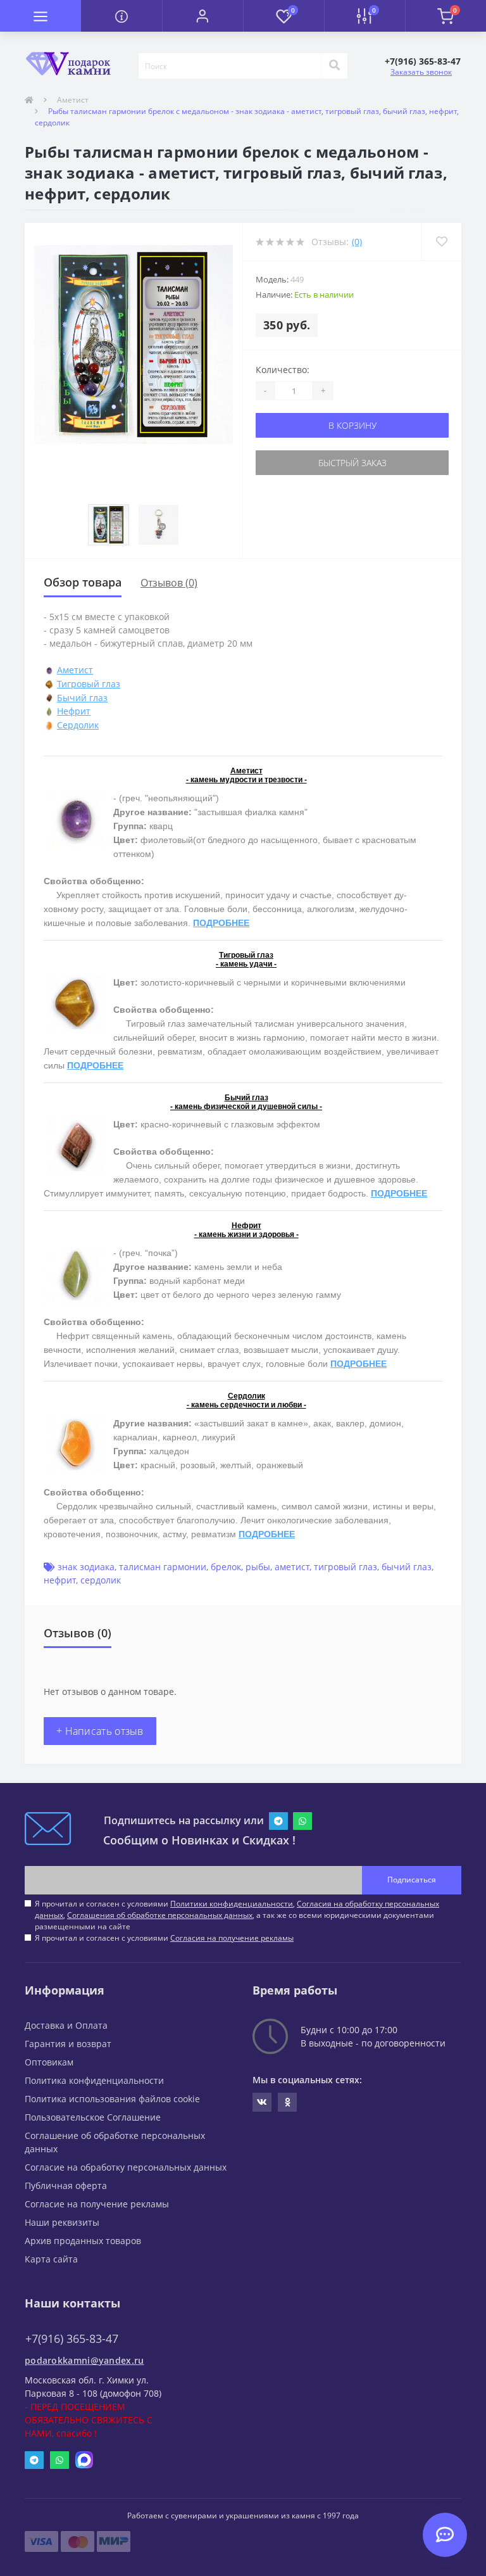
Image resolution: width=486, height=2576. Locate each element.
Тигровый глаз (89, 684)
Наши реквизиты (62, 2222)
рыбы (258, 1567)
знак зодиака (86, 1567)
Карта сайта (51, 2259)
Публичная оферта (66, 2186)
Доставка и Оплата (66, 2025)
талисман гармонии (163, 1567)
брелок (226, 1567)
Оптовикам (49, 2062)
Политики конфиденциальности (232, 1904)
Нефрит (74, 711)
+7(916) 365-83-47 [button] (72, 2339)
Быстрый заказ (352, 463)
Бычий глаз (82, 698)
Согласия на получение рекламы (232, 1938)
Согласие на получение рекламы (97, 2204)
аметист (292, 1567)
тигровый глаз (346, 1567)
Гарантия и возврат (68, 2044)
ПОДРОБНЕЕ (221, 923)
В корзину (352, 425)
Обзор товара (83, 582)
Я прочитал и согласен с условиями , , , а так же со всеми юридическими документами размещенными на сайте (237, 1915)
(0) (357, 242)
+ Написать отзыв (100, 1731)
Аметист (73, 100)
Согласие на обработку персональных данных (126, 2167)
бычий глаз (407, 1567)
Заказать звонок (421, 72)
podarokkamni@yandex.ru (84, 2360)
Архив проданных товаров (83, 2241)
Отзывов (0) (169, 583)
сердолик (101, 1580)
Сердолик (78, 725)
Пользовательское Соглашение (93, 2117)
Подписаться (412, 1880)
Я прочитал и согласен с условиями (164, 1938)
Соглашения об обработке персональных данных (160, 1915)
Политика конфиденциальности (94, 2080)
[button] (202, 16)
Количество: (283, 370)
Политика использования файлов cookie (112, 2099)
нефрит (60, 1580)
